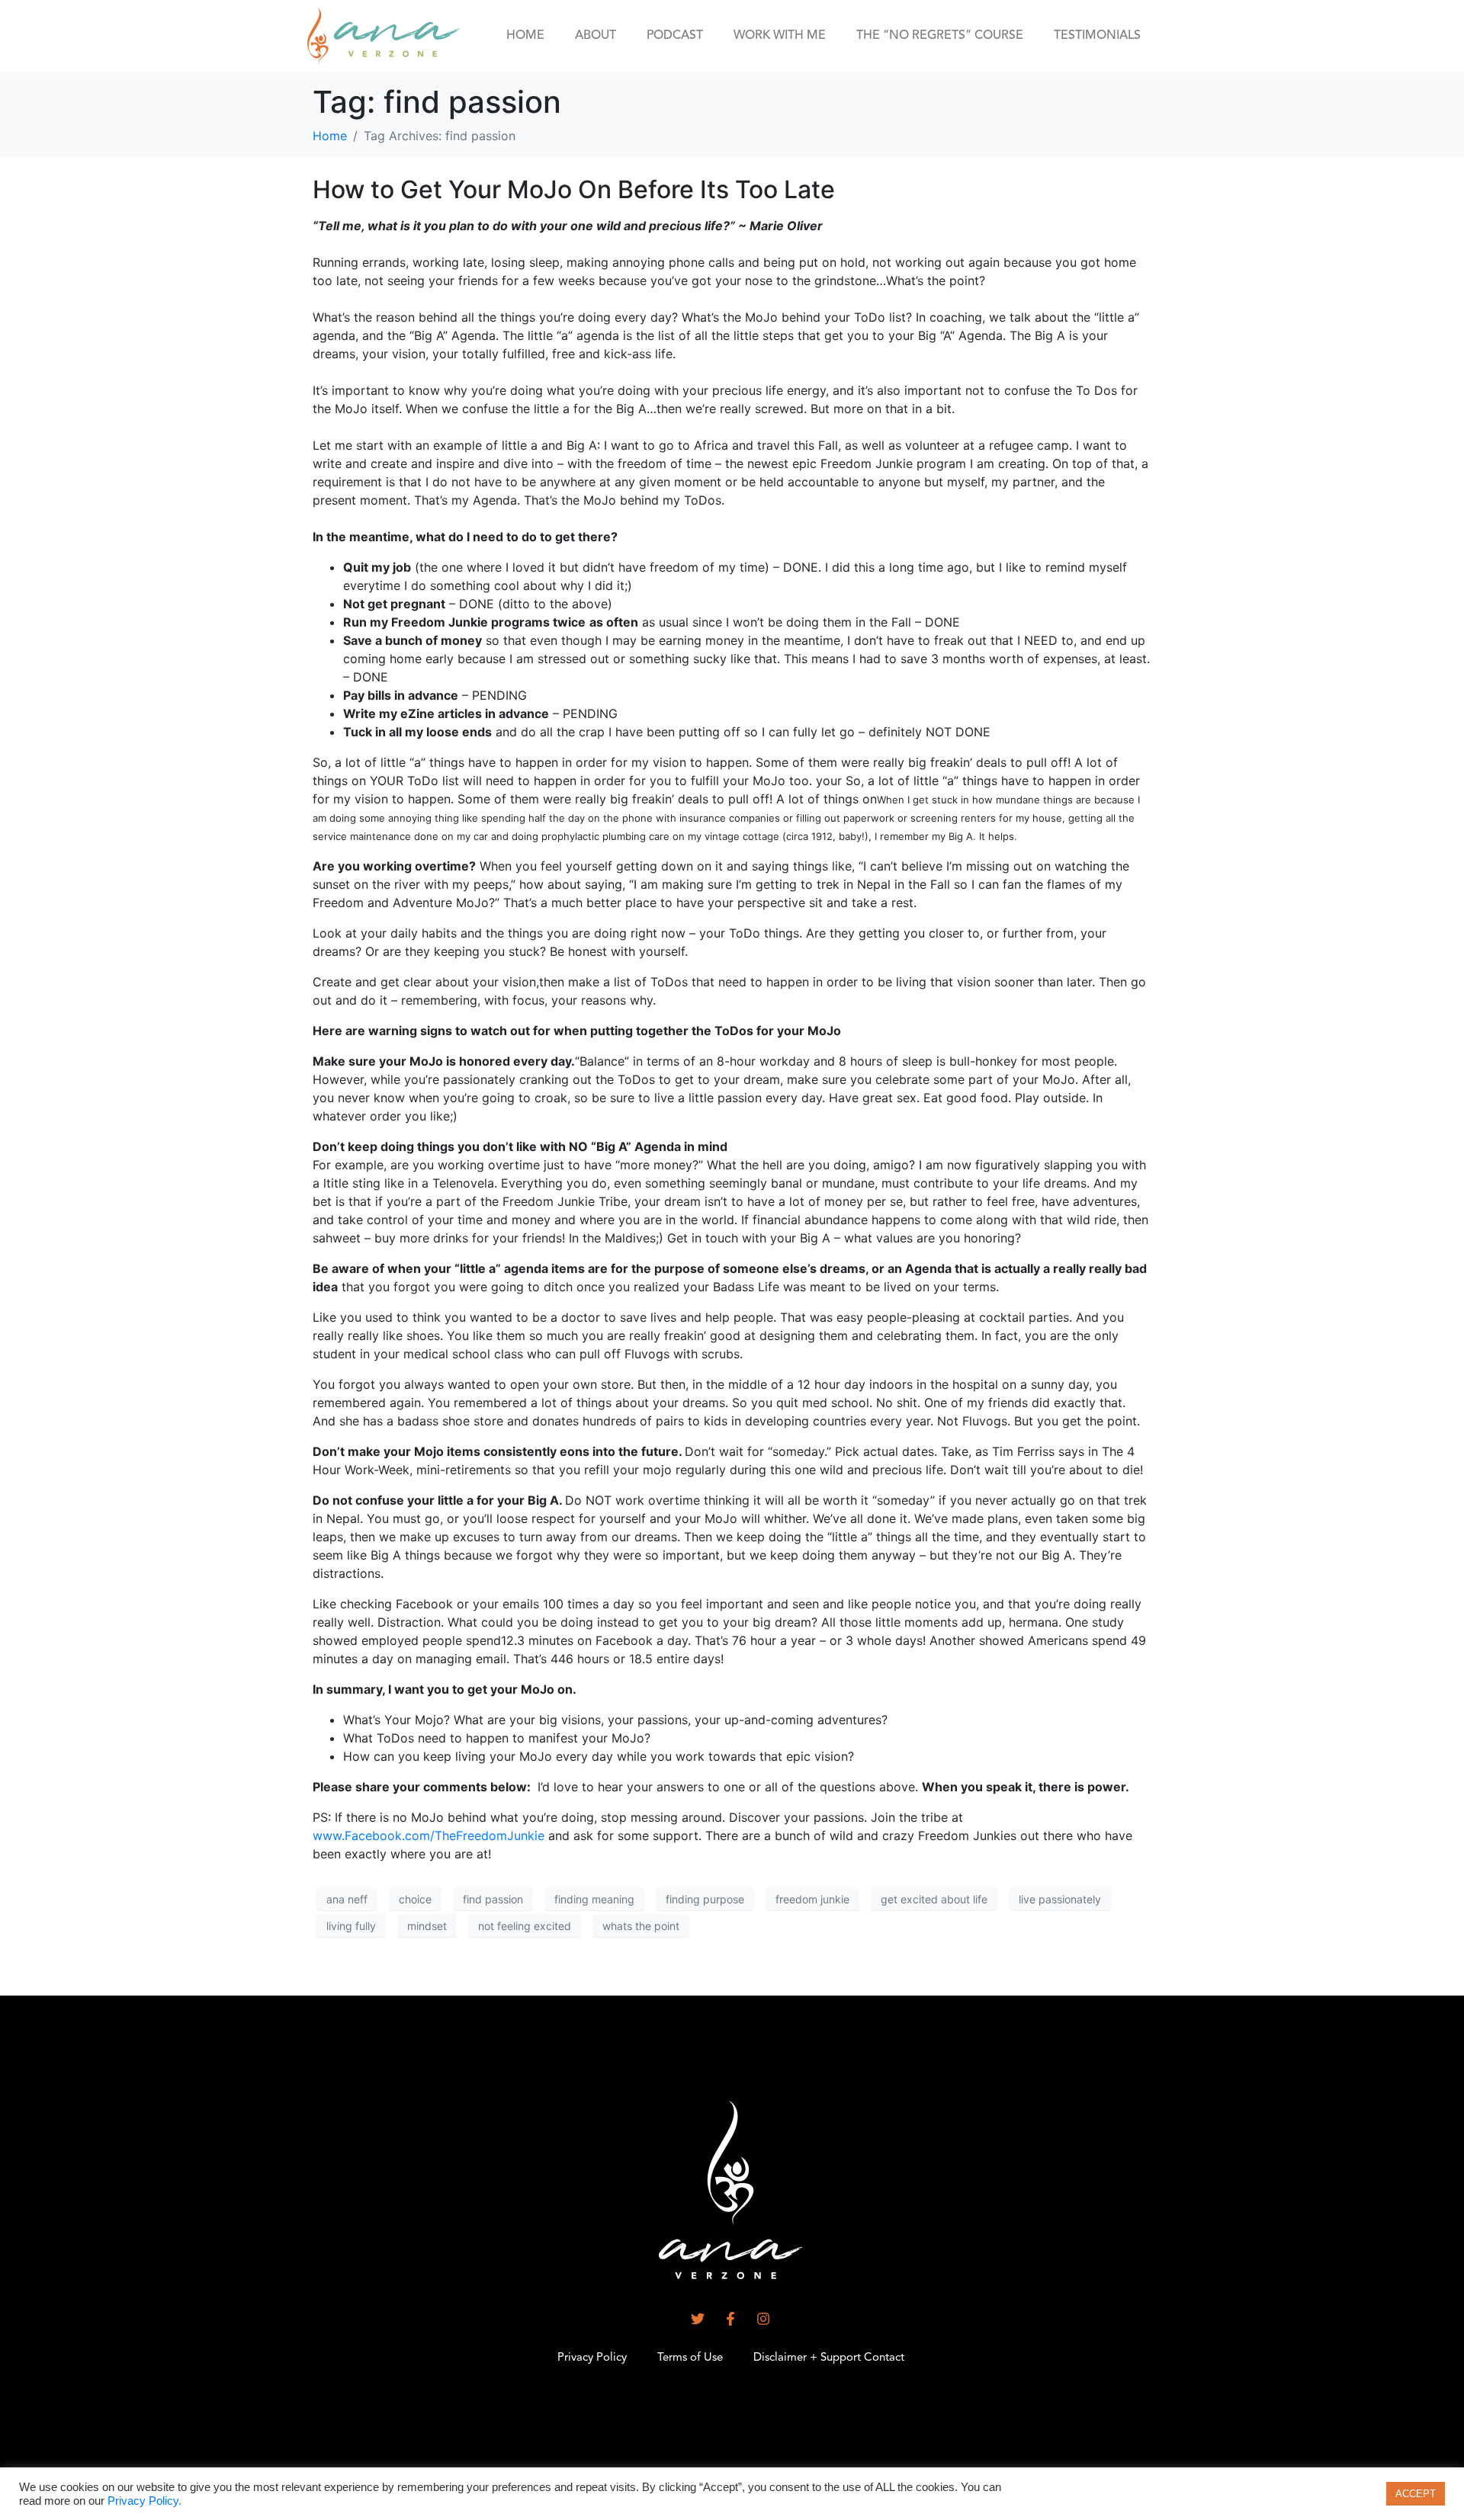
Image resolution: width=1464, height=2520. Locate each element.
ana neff (347, 1899)
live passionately (1060, 1899)
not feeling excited (525, 1926)
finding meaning (594, 1899)
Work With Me (780, 36)
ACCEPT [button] (1416, 2494)
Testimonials (1097, 36)
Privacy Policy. (144, 2501)
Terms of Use (690, 2358)
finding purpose (705, 1899)
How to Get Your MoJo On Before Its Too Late (574, 189)
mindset (427, 1926)
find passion (493, 1899)
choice (415, 1899)
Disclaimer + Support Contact (829, 2358)
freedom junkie (812, 1899)
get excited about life (934, 1899)
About (596, 36)
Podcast (675, 36)
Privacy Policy (592, 2358)
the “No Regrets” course (940, 36)
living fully (351, 1926)
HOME (525, 36)
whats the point (641, 1926)
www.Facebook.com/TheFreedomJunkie (430, 1835)
